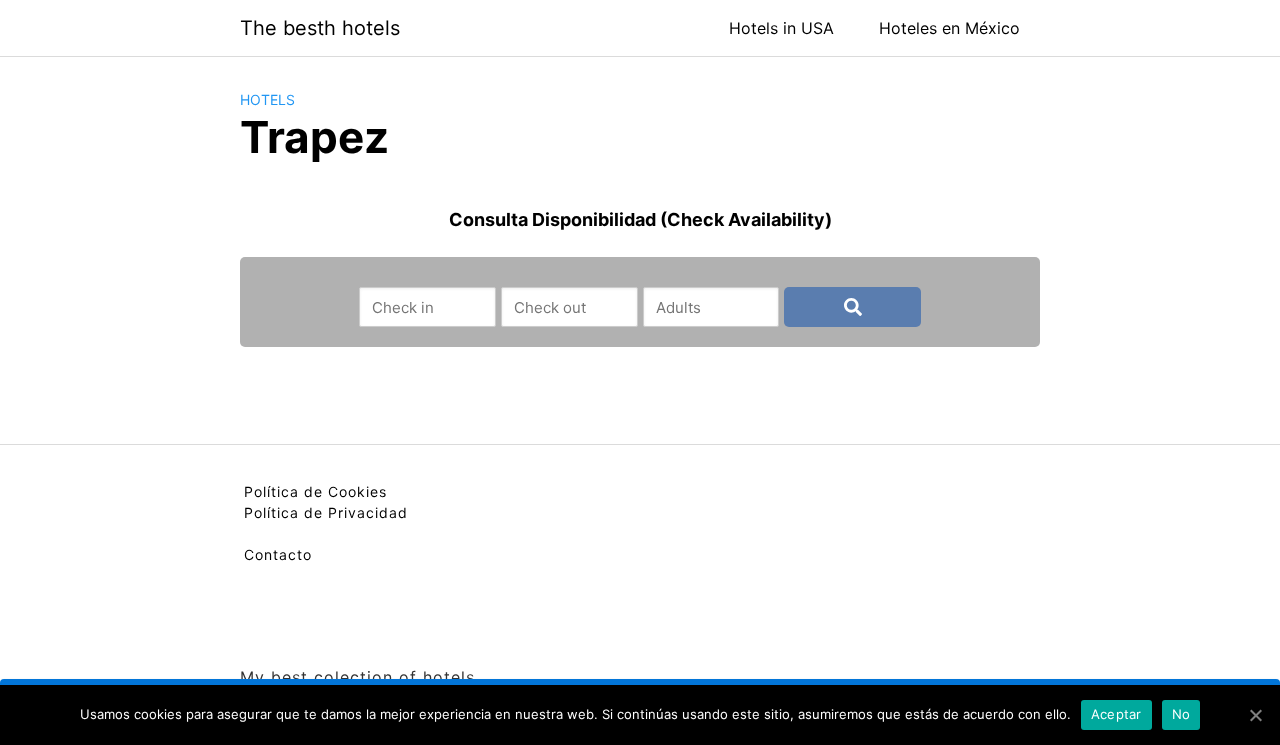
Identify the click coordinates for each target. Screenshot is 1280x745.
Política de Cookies (315, 491)
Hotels (267, 99)
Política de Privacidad (326, 512)
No (1181, 714)
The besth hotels (320, 28)
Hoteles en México (949, 28)
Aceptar (1116, 714)
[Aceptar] (1255, 715)
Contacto (278, 554)
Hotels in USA (781, 28)
